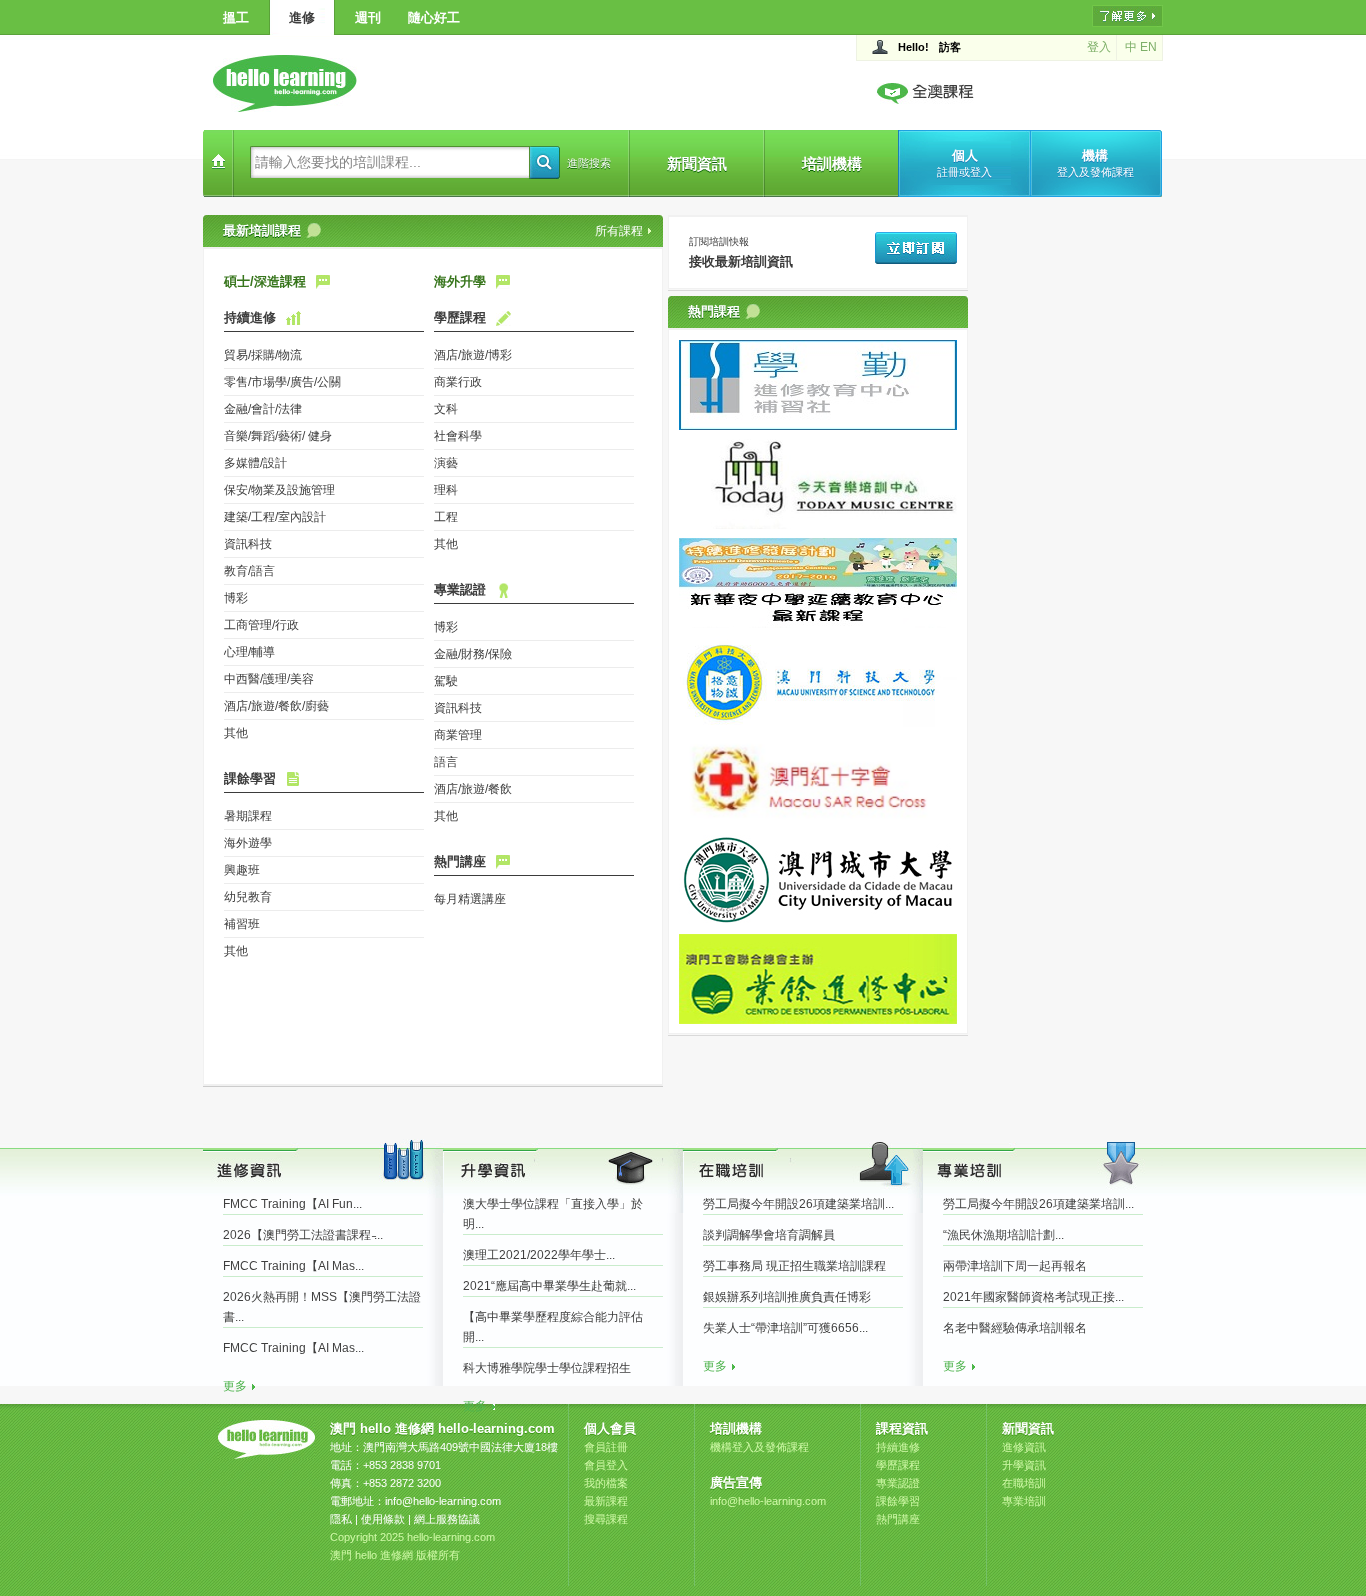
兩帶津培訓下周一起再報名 (1015, 1266)
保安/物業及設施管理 (279, 490)
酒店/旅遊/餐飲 (473, 789)
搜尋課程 (606, 1519)
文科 (446, 409)
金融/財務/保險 (473, 654)
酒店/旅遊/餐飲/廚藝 (276, 706)
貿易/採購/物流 (263, 355)
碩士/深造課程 (265, 281)
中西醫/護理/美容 (269, 679)
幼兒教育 (248, 897)
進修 (302, 17)
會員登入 (606, 1465)
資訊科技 (248, 544)
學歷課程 (460, 317)
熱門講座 (460, 861)
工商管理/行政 (261, 625)
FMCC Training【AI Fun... (292, 1204)
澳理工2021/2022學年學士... (539, 1255)
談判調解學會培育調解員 (769, 1235)
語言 (446, 762)
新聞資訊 (697, 163)
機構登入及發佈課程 (759, 1447)
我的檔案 (606, 1483)
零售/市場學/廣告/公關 (282, 382)
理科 (446, 490)
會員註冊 (606, 1447)
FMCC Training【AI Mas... (293, 1266)
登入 (1099, 47)
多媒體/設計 (255, 463)
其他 (236, 733)
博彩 (236, 598)
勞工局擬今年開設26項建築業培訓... (798, 1204)
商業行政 (458, 382)
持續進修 (250, 317)
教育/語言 (249, 571)
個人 (964, 163)
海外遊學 (248, 843)
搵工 (236, 17)
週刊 (368, 17)
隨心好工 (434, 17)
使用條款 (383, 1519)
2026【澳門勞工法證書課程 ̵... (303, 1235)
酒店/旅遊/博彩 (473, 355)
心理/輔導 (249, 652)
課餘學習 (250, 778)
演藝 (446, 463)
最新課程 (606, 1501)
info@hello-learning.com (443, 1501)
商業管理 (458, 735)
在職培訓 (1024, 1483)
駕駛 (446, 681)
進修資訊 (1024, 1447)
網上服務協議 (447, 1519)
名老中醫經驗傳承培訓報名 (1015, 1328)
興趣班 (242, 870)
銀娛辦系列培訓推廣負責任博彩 (787, 1297)
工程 (446, 517)
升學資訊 (1024, 1465)
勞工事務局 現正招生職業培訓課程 (794, 1266)
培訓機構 (832, 163)
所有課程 (619, 231)
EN (1148, 47)
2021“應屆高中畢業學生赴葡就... (549, 1286)
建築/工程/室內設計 (275, 517)
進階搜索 (589, 163)
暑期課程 (248, 816)
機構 (1095, 163)
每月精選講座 (470, 899)
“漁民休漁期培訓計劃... (1003, 1235)
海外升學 (460, 281)
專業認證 (460, 589)
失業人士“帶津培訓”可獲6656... (785, 1328)
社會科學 (458, 436)
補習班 (242, 924)
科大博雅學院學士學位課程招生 (547, 1368)
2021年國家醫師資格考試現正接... (1033, 1297)
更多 (235, 1386)
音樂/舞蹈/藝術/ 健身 (278, 436)
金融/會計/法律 (263, 409)
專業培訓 (1024, 1501)
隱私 (341, 1519)
